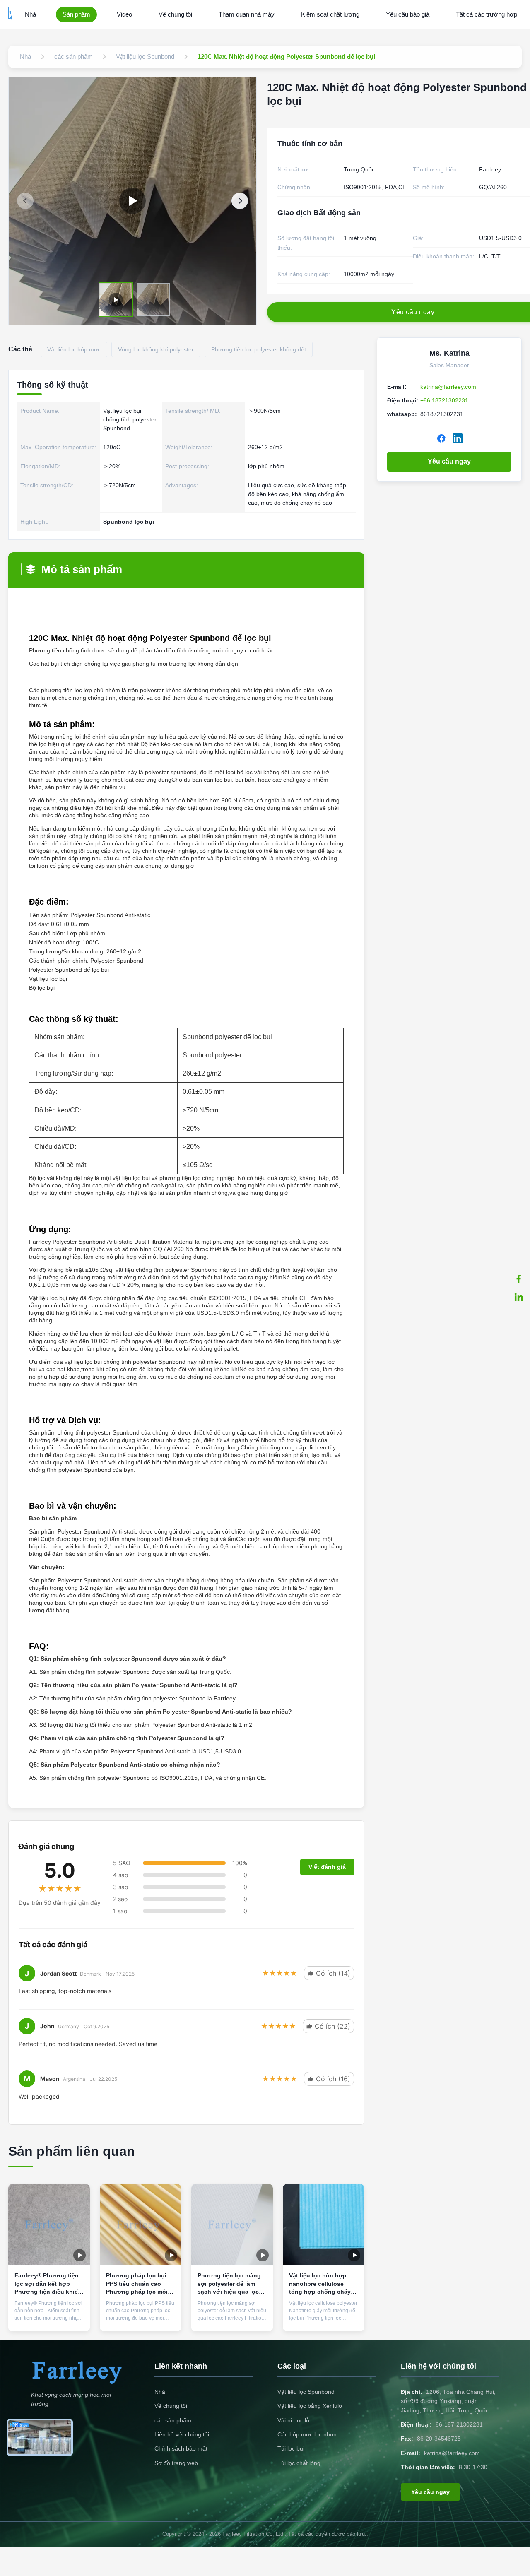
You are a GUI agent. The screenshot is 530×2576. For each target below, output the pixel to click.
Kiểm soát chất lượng (330, 14)
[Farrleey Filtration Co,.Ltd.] (10, 14)
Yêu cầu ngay (449, 461)
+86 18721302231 (444, 400)
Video (124, 14)
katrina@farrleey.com (448, 387)
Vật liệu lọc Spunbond (306, 2392)
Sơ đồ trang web (176, 2463)
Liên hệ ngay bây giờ (49, 2313)
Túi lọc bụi (291, 2448)
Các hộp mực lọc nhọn (307, 2434)
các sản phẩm (173, 2420)
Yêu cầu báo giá (408, 14)
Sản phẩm (76, 14)
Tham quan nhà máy (247, 14)
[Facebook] (519, 1279)
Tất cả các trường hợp (487, 14)
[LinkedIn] (458, 438)
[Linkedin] (519, 1297)
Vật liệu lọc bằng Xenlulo (310, 2406)
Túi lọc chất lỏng (299, 2463)
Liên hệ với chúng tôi (182, 2434)
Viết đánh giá (327, 1867)
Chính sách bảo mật (181, 2448)
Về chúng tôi (175, 14)
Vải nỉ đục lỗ (293, 2420)
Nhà (30, 14)
